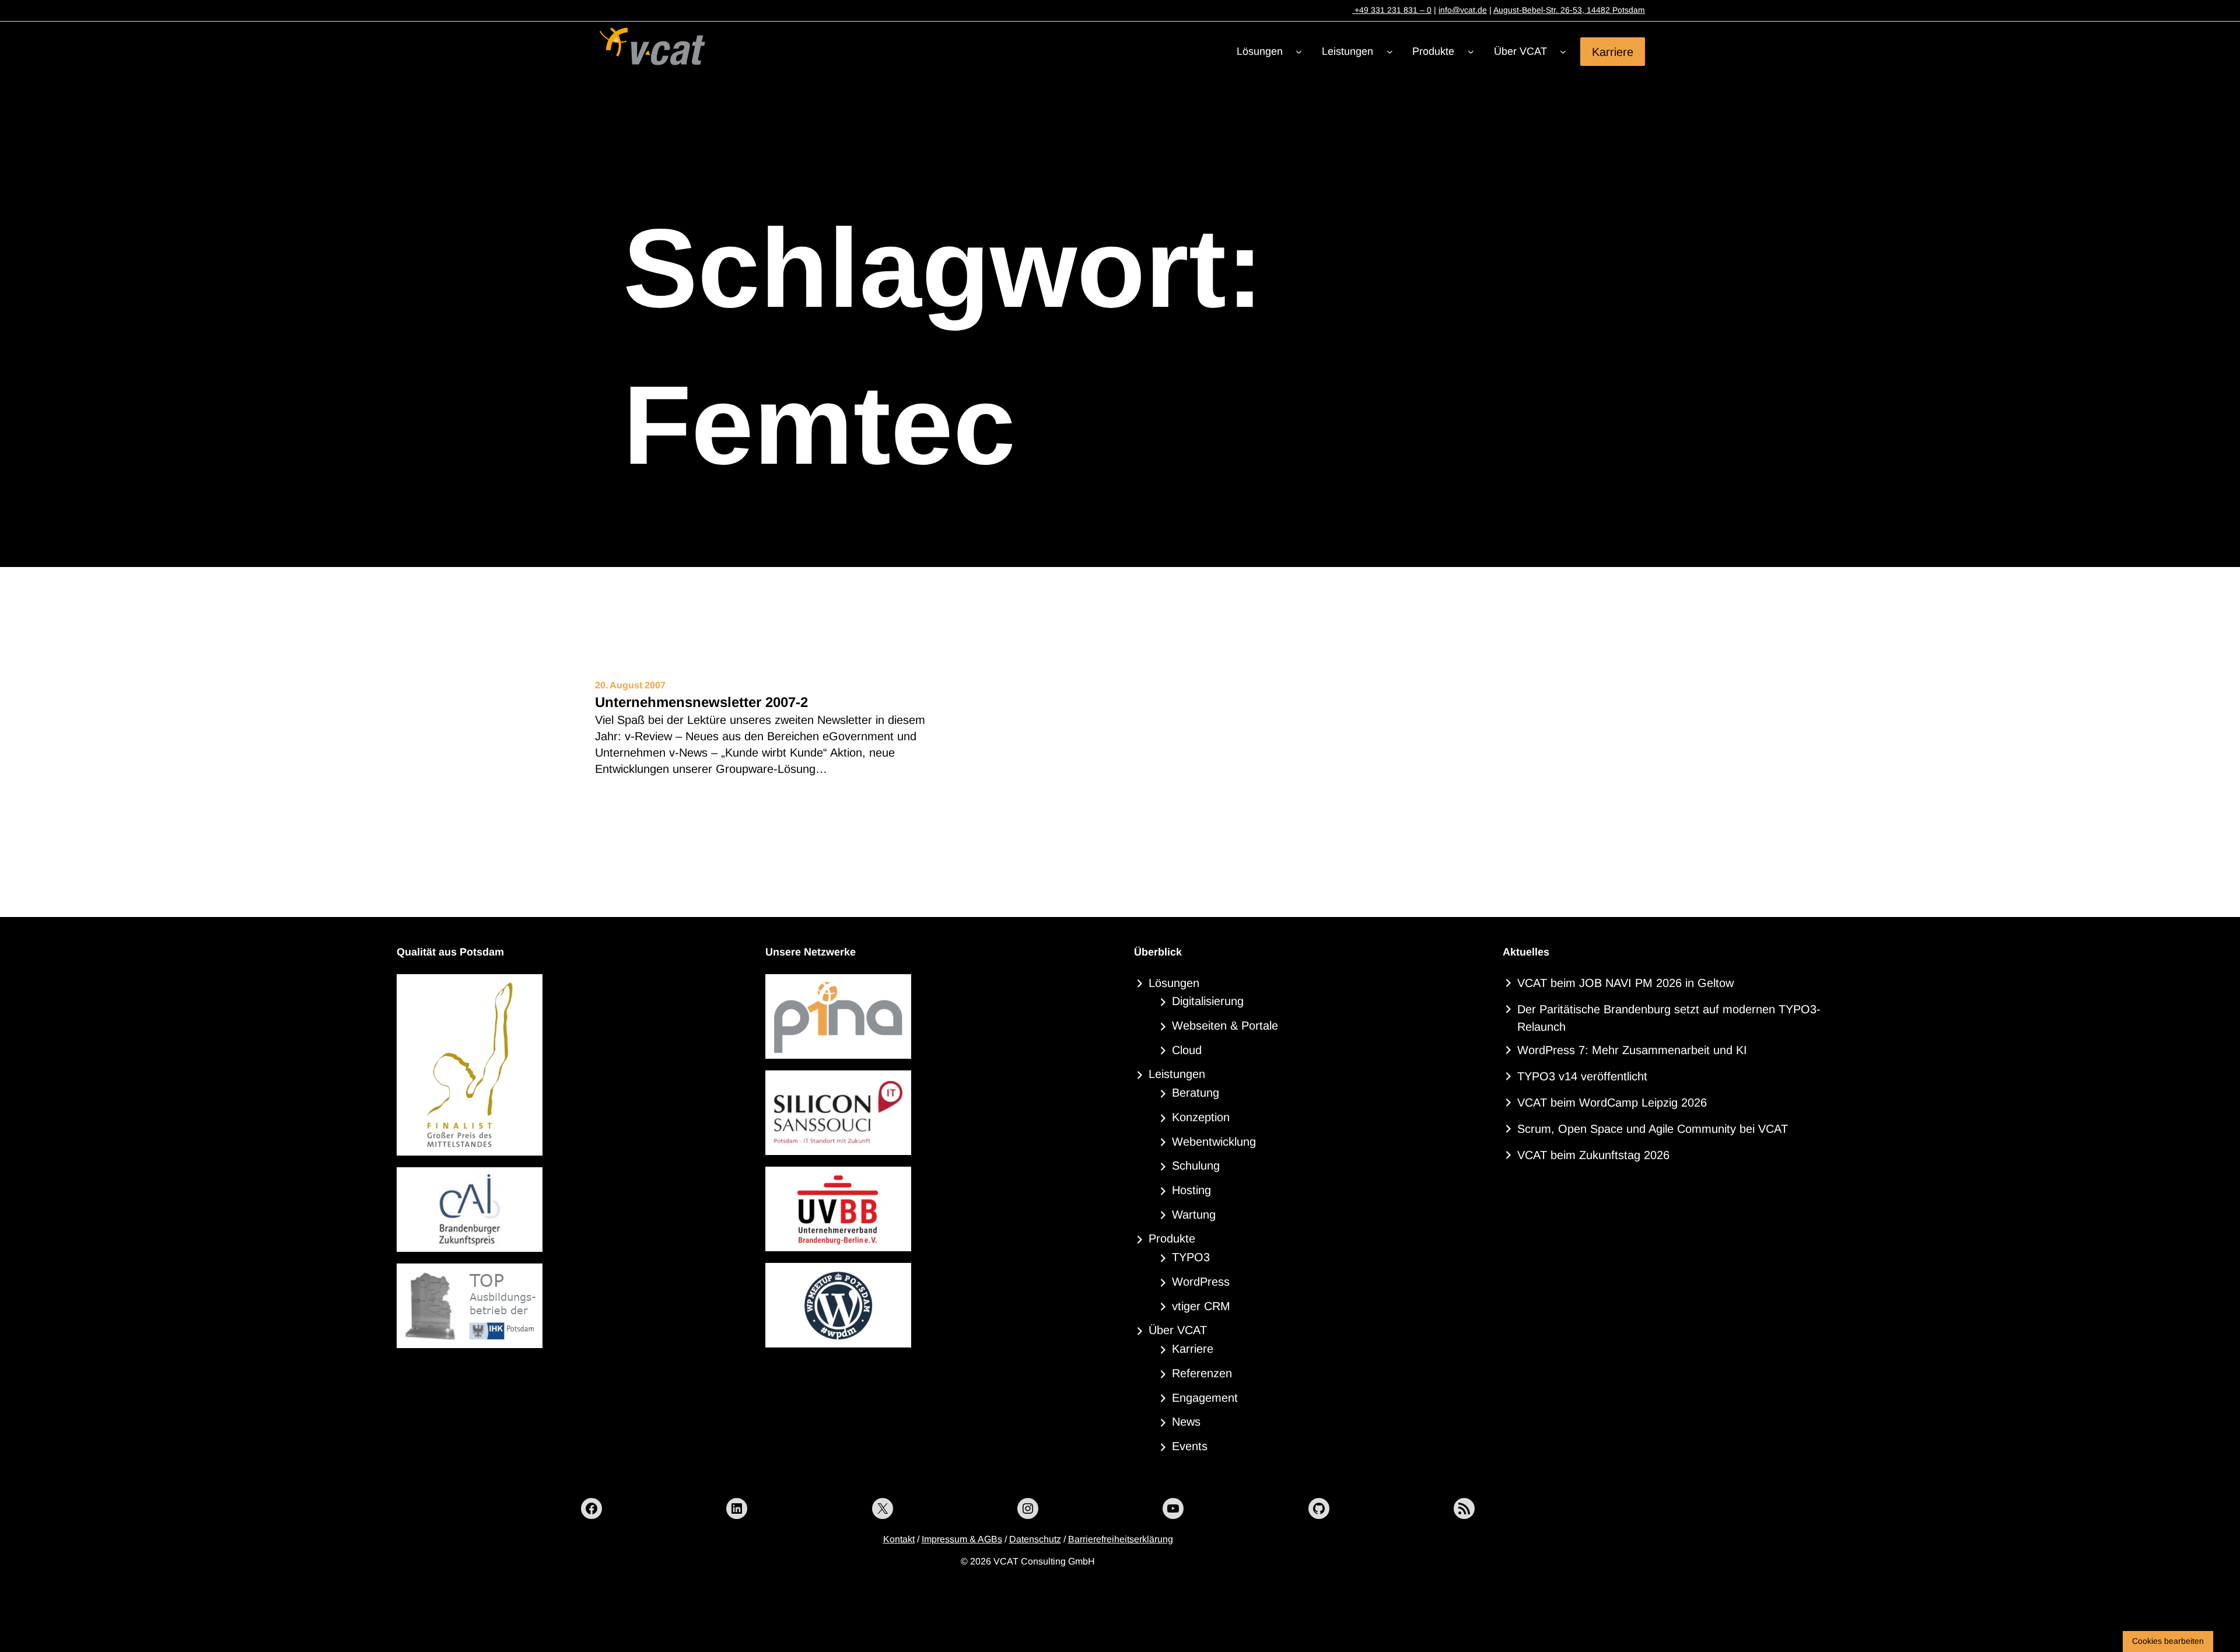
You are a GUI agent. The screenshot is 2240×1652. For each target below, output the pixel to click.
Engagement (1205, 1398)
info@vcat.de (1463, 10)
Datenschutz (1035, 1539)
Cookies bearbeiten (2168, 1641)
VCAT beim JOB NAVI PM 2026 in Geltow (1625, 983)
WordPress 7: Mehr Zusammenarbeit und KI (1632, 1050)
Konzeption (1201, 1117)
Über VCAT (1178, 1330)
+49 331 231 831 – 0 (1392, 10)
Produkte (1172, 1238)
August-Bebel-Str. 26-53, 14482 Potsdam (1569, 10)
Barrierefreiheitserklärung (1121, 1539)
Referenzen (1202, 1373)
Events (1190, 1446)
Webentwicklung (1214, 1142)
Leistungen (1177, 1074)
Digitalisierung (1208, 1001)
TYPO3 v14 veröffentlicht (1582, 1076)
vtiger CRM (1201, 1306)
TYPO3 (1191, 1257)
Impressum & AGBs (962, 1539)
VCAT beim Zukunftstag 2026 (1593, 1155)
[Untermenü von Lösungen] (1299, 52)
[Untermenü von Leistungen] (1390, 52)
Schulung (1196, 1165)
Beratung (1196, 1093)
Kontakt (899, 1539)
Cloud (1187, 1050)
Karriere (1613, 51)
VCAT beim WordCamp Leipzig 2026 (1612, 1102)
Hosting (1191, 1190)
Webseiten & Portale (1225, 1025)
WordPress (1201, 1282)
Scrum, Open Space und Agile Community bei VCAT (1653, 1129)
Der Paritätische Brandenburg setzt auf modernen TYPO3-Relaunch (1669, 1018)
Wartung (1194, 1214)
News (1186, 1422)
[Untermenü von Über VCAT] (1563, 52)
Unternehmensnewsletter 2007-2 (701, 702)
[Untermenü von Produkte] (1471, 52)
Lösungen (1174, 983)
